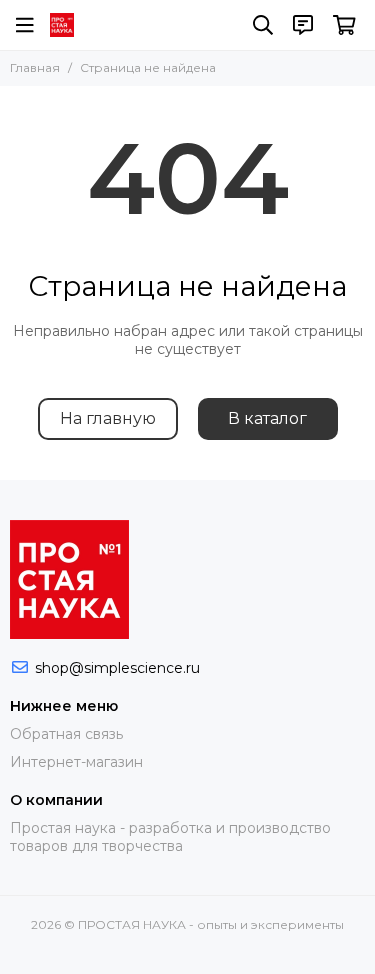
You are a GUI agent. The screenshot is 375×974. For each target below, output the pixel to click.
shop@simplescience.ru (117, 668)
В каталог (267, 418)
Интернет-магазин (76, 762)
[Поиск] (263, 25)
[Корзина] (344, 25)
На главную (108, 418)
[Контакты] (303, 25)
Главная (35, 67)
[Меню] (25, 25)
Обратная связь (66, 734)
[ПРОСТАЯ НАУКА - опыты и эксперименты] (62, 25)
